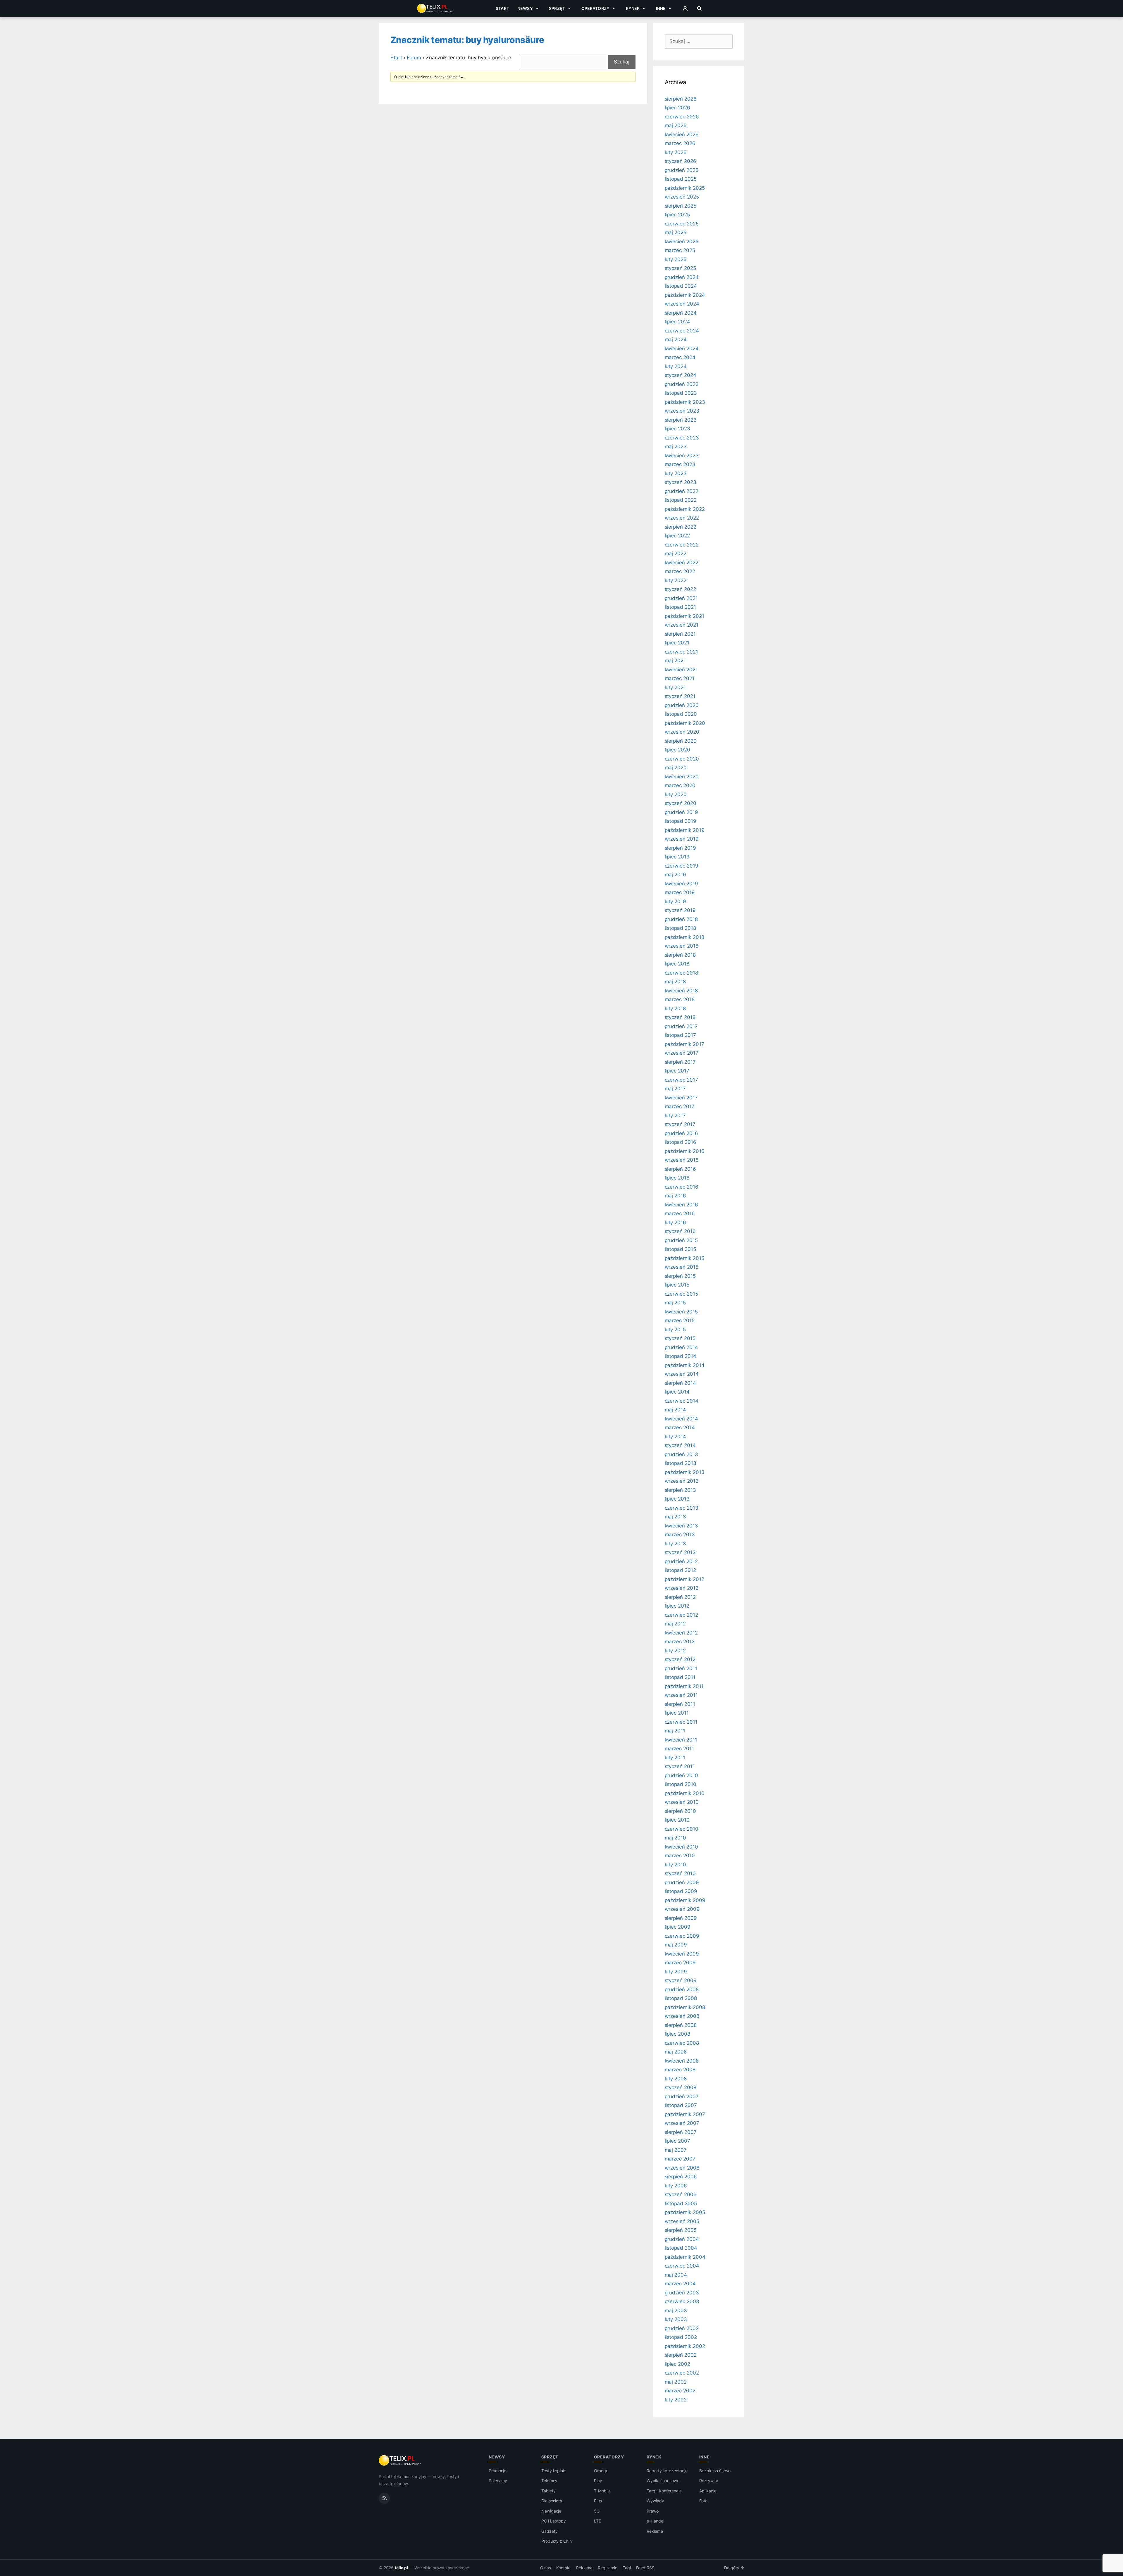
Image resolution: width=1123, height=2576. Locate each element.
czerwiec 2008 (682, 2043)
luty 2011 (675, 1758)
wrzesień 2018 (682, 946)
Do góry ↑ (734, 2568)
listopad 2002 (681, 2337)
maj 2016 (676, 1196)
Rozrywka (709, 2481)
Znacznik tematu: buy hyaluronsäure (467, 40)
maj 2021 (675, 661)
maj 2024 (676, 339)
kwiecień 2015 (681, 1312)
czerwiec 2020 (682, 759)
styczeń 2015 (680, 1338)
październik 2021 (684, 616)
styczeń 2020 (681, 803)
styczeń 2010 (680, 1873)
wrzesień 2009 (682, 1909)
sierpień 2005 (681, 2230)
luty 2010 (676, 1865)
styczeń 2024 (681, 375)
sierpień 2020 (681, 741)
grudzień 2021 (681, 598)
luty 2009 (676, 1972)
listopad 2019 (681, 821)
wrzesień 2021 (682, 625)
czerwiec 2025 (682, 224)
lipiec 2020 (677, 750)
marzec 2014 (680, 1427)
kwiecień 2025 (682, 242)
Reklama (655, 2531)
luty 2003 (676, 2319)
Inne (661, 8)
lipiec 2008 (677, 2034)
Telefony (550, 2481)
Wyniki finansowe (663, 2481)
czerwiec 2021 (681, 652)
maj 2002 (676, 2382)
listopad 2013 (681, 1463)
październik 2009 (685, 1900)
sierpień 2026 (681, 99)
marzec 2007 (680, 2159)
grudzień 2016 (681, 1133)
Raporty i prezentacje (667, 2471)
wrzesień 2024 (682, 304)
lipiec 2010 (677, 1820)
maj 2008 (676, 2052)
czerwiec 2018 (681, 973)
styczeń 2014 (680, 1445)
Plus (598, 2501)
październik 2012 (684, 1579)
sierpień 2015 (680, 1276)
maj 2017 (675, 1089)
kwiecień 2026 (682, 135)
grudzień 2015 (681, 1240)
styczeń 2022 (680, 589)
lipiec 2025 (677, 215)
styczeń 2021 (680, 696)
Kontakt (564, 2568)
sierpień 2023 (681, 420)
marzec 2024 (680, 357)
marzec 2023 (680, 464)
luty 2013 (676, 1544)
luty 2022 (676, 580)
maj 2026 (676, 125)
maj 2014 (676, 1410)
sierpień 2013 (680, 1490)
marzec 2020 (680, 785)
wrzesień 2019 (682, 839)
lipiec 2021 (677, 643)
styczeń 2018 (680, 1017)
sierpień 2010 (680, 1811)
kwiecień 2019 (681, 884)
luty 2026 (676, 152)
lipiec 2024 (677, 322)
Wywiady (655, 2501)
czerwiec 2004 (682, 2266)
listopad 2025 (681, 179)
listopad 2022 (681, 500)
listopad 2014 (681, 1356)
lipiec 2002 (677, 2364)
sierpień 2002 (681, 2355)
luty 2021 (675, 687)
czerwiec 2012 (681, 1615)
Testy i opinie (554, 2471)
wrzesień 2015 (682, 1267)
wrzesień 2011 (681, 1695)
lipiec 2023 (677, 429)
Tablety (548, 2491)
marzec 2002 (680, 2391)
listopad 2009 (681, 1891)
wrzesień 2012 (682, 1588)
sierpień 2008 (681, 2025)
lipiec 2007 (677, 2141)
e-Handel (655, 2521)
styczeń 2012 (680, 1659)
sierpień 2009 (681, 1918)
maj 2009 (676, 1945)
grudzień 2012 (681, 1561)
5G (597, 2511)
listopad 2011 (680, 1677)
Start (502, 8)
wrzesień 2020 (682, 732)
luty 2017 (675, 1115)
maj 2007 (676, 2150)
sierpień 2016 (680, 1169)
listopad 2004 (681, 2248)
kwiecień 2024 (682, 349)
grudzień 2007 (682, 2096)
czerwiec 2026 (682, 117)
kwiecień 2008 (682, 2061)
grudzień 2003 (682, 2293)
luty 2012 (675, 1651)
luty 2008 (676, 2079)
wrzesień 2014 (682, 1374)
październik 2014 (685, 1365)
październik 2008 (685, 2007)
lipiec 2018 (677, 964)
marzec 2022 (680, 571)
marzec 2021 (680, 678)
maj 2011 (675, 1731)
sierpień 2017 (680, 1062)
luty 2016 (676, 1223)
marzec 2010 (680, 1856)
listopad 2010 (681, 1784)
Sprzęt (557, 8)
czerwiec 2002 (682, 2373)
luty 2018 (675, 1008)
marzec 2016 (680, 1213)
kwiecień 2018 (681, 991)
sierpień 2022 (681, 527)
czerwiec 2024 (682, 331)
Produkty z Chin (557, 2541)
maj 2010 (676, 1838)
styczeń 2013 (680, 1552)
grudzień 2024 (682, 277)
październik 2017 (684, 1044)
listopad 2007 (681, 2105)
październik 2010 (685, 1793)
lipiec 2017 (677, 1071)
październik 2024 (685, 295)
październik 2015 (684, 1258)
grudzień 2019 (681, 812)
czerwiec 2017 (681, 1080)
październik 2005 (685, 2212)
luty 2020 (676, 794)
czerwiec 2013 (682, 1508)
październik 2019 (685, 830)
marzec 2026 (680, 143)
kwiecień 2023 (682, 456)
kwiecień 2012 (681, 1633)
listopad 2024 (681, 286)
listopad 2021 (680, 607)
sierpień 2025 (681, 206)
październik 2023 (685, 402)
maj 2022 (676, 554)
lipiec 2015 (677, 1285)
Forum (414, 58)
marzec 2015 (680, 1320)
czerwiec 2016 (682, 1187)
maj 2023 (676, 446)
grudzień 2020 (682, 705)
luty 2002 (676, 2400)
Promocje (498, 2471)
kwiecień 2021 (681, 670)
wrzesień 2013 (682, 1481)
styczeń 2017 (680, 1124)
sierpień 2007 (681, 2132)
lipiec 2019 (677, 857)
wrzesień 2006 (682, 2168)
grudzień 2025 (682, 170)
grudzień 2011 (681, 1668)
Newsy (525, 8)
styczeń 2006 (681, 2194)
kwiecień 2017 (681, 1098)
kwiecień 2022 (682, 563)
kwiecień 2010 (681, 1847)
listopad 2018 (680, 928)
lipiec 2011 (677, 1713)
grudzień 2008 (682, 1989)
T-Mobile (602, 2491)
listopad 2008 (681, 1998)
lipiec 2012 (677, 1606)
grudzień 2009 (682, 1882)
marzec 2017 (680, 1106)
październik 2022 (685, 509)
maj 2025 (676, 232)
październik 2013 (685, 1472)
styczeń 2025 (680, 268)
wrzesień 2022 (682, 518)
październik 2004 (685, 2257)
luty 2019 (676, 901)
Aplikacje (708, 2491)
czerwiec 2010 (682, 1829)
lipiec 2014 (677, 1392)
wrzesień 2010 (682, 1802)
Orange (601, 2471)
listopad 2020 (681, 714)
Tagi (627, 2568)
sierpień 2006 (681, 2177)
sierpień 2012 (680, 1597)
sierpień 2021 (680, 634)
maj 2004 (676, 2275)
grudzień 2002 (682, 2328)
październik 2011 (684, 1686)
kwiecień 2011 (681, 1740)
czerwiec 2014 (682, 1401)
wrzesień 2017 (682, 1053)
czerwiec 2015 (681, 1294)
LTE (597, 2521)
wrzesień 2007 (682, 2123)
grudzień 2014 (681, 1347)
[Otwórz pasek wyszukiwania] (699, 8)
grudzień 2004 (682, 2239)
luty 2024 (676, 366)
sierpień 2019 (680, 848)
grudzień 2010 (681, 1775)
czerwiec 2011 (681, 1722)
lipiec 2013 (677, 1499)
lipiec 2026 (677, 108)
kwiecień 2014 (681, 1419)
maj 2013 (676, 1517)
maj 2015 (675, 1303)
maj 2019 (676, 875)
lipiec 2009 (678, 1927)
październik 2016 (685, 1151)
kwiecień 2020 (682, 777)
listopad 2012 (680, 1570)
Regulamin (608, 2568)
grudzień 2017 (681, 1026)
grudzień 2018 (681, 919)
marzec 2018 (680, 999)
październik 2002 (685, 2346)
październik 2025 (685, 188)
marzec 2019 (680, 892)
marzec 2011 (679, 1749)
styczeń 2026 (681, 161)
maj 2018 (675, 982)
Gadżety (550, 2531)
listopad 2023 (681, 393)
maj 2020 (676, 768)
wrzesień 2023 (682, 411)
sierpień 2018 (680, 955)
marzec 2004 (680, 2284)
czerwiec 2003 (682, 2301)
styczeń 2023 (681, 482)
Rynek (633, 8)
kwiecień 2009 (682, 1954)
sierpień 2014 (680, 1383)
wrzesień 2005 (682, 2221)
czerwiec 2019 (682, 866)
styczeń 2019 (680, 910)
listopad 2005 (681, 2203)
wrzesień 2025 (682, 197)
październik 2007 (685, 2114)
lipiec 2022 (677, 536)
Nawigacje (551, 2511)
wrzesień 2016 (682, 1160)
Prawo (653, 2511)
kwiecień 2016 (681, 1205)
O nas (546, 2568)
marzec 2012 (680, 1642)
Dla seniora (552, 2501)
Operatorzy (595, 8)
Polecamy (498, 2481)
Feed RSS (645, 2568)
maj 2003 (676, 2311)
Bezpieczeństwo (715, 2471)
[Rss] (384, 2498)
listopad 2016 (681, 1142)
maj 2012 (675, 1624)
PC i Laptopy (554, 2521)
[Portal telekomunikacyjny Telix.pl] (400, 2461)
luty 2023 (676, 473)
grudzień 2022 (682, 491)
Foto (703, 2501)
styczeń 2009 (681, 1980)
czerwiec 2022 (682, 545)
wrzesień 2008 (682, 2016)
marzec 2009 (680, 1963)
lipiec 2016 (677, 1178)
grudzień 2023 (682, 384)
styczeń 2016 (680, 1231)
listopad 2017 (680, 1035)
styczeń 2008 (681, 2087)
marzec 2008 (680, 2070)
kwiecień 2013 (681, 1526)
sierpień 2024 (681, 313)
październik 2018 (684, 937)
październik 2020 (685, 723)
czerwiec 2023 (682, 438)
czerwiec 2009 (682, 1936)
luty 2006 (676, 2186)
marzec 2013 (680, 1534)
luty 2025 (676, 259)
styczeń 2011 (680, 1766)
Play (598, 2481)
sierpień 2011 (680, 1704)
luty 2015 (675, 1330)
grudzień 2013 (681, 1454)
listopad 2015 (680, 1249)
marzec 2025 (680, 250)
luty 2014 (676, 1437)
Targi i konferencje (664, 2491)
